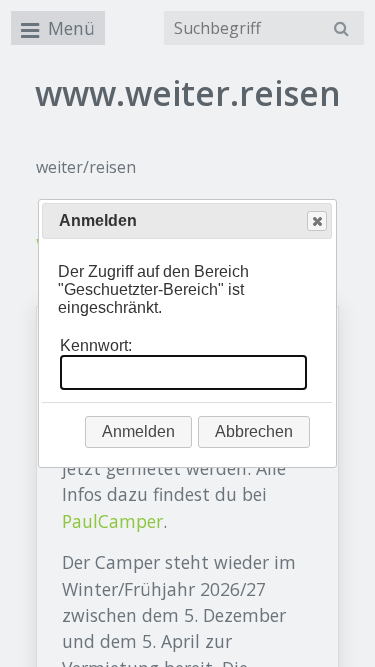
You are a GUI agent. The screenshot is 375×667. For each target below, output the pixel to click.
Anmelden (138, 431)
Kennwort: (96, 345)
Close (317, 221)
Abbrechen (254, 431)
